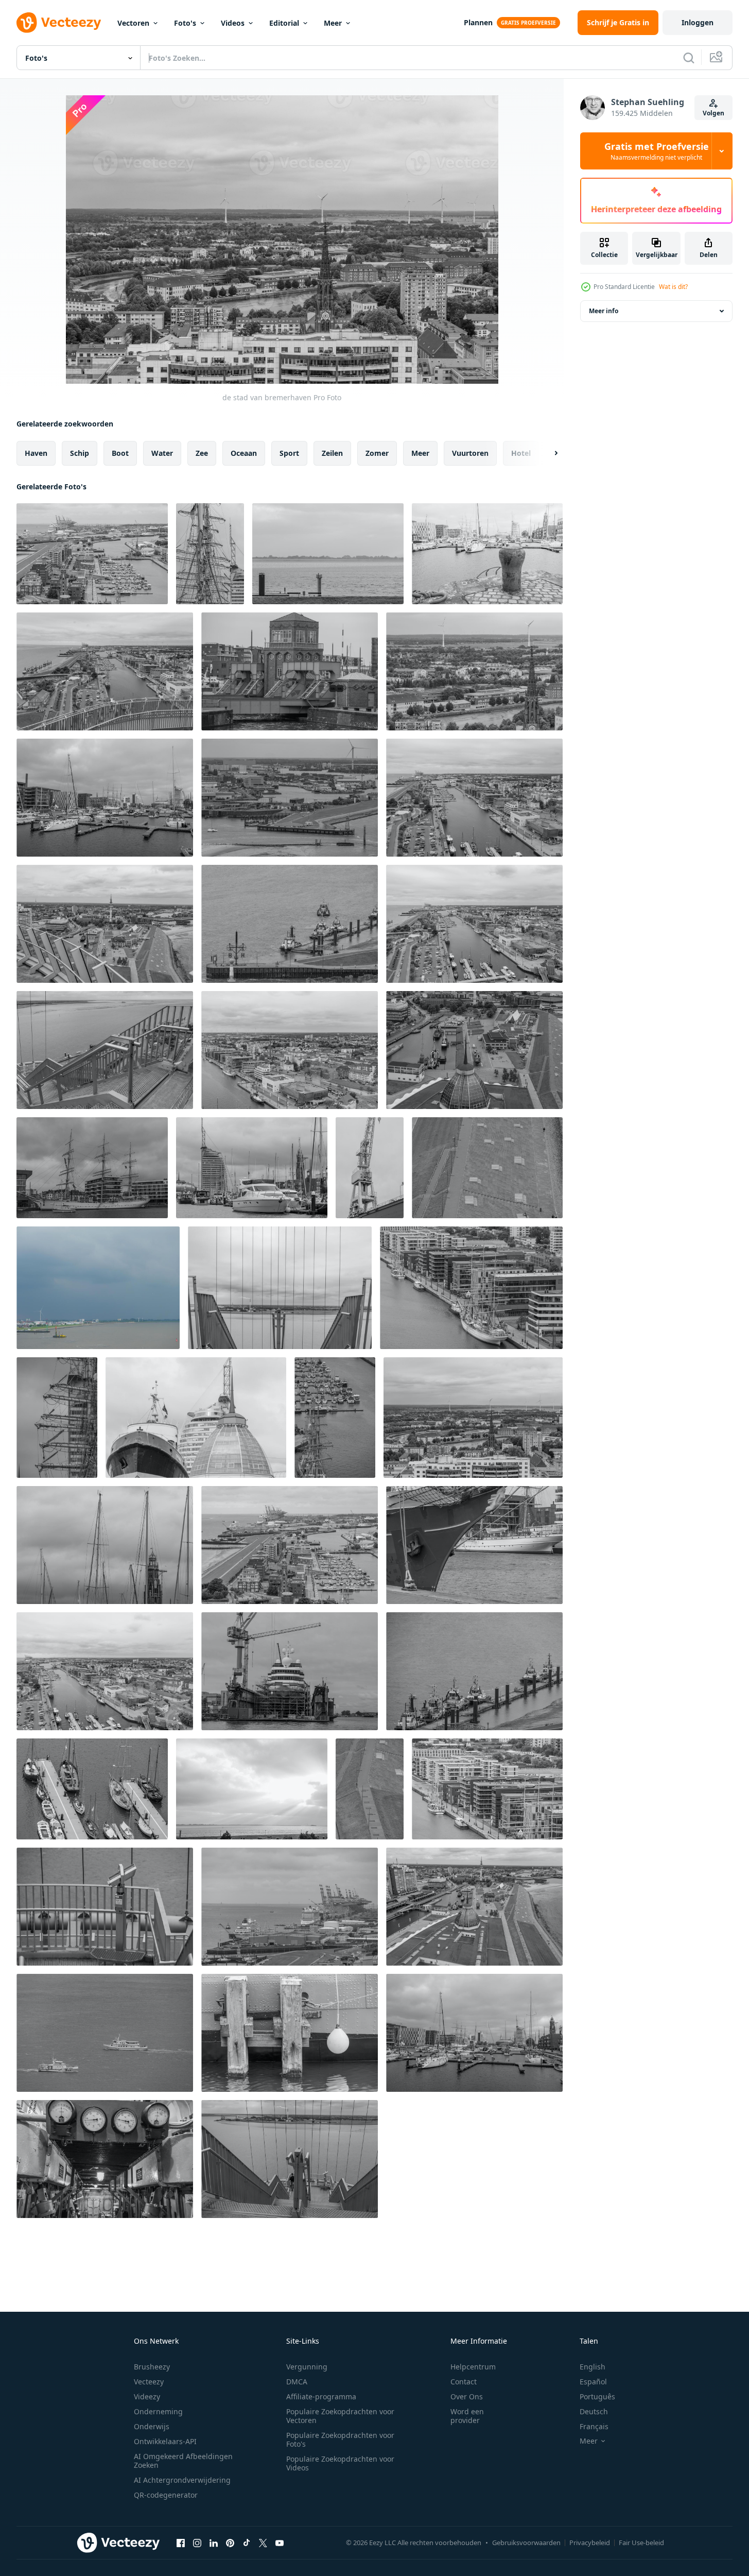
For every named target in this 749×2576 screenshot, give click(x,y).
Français (594, 2426)
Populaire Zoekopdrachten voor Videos (340, 2463)
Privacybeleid (590, 2543)
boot (120, 453)
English (593, 2367)
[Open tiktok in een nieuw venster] (247, 2543)
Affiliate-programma (321, 2396)
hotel (521, 453)
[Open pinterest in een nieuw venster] (230, 2543)
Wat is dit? (673, 287)
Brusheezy (152, 2367)
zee (202, 453)
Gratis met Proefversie (657, 151)
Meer (333, 23)
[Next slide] (547, 453)
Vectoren (133, 23)
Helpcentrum (473, 2367)
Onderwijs (152, 2426)
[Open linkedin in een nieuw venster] (214, 2543)
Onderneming (158, 2411)
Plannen (478, 22)
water (162, 453)
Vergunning (307, 2367)
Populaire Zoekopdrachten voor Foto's (340, 2439)
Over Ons (467, 2396)
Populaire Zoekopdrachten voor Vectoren (340, 2416)
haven (36, 453)
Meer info (604, 311)
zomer (377, 453)
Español (593, 2382)
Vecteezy (149, 2382)
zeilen (332, 453)
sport (289, 453)
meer (420, 453)
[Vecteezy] (59, 23)
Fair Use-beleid (641, 2543)
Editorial (284, 23)
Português (597, 2396)
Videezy (147, 2396)
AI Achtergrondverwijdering (182, 2480)
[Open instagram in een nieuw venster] (197, 2543)
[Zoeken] (689, 58)
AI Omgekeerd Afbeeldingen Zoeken (183, 2461)
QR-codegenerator (166, 2495)
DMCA (297, 2382)
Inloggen (698, 22)
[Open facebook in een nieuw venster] (181, 2543)
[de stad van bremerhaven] (92, 554)
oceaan (244, 453)
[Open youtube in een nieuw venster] (280, 2543)
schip (80, 453)
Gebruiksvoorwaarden (526, 2543)
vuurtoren (470, 453)
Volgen (713, 113)
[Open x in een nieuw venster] (263, 2543)
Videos (233, 23)
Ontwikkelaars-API (165, 2441)
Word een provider (467, 2416)
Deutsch (594, 2411)
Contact (464, 2382)
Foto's (185, 23)
